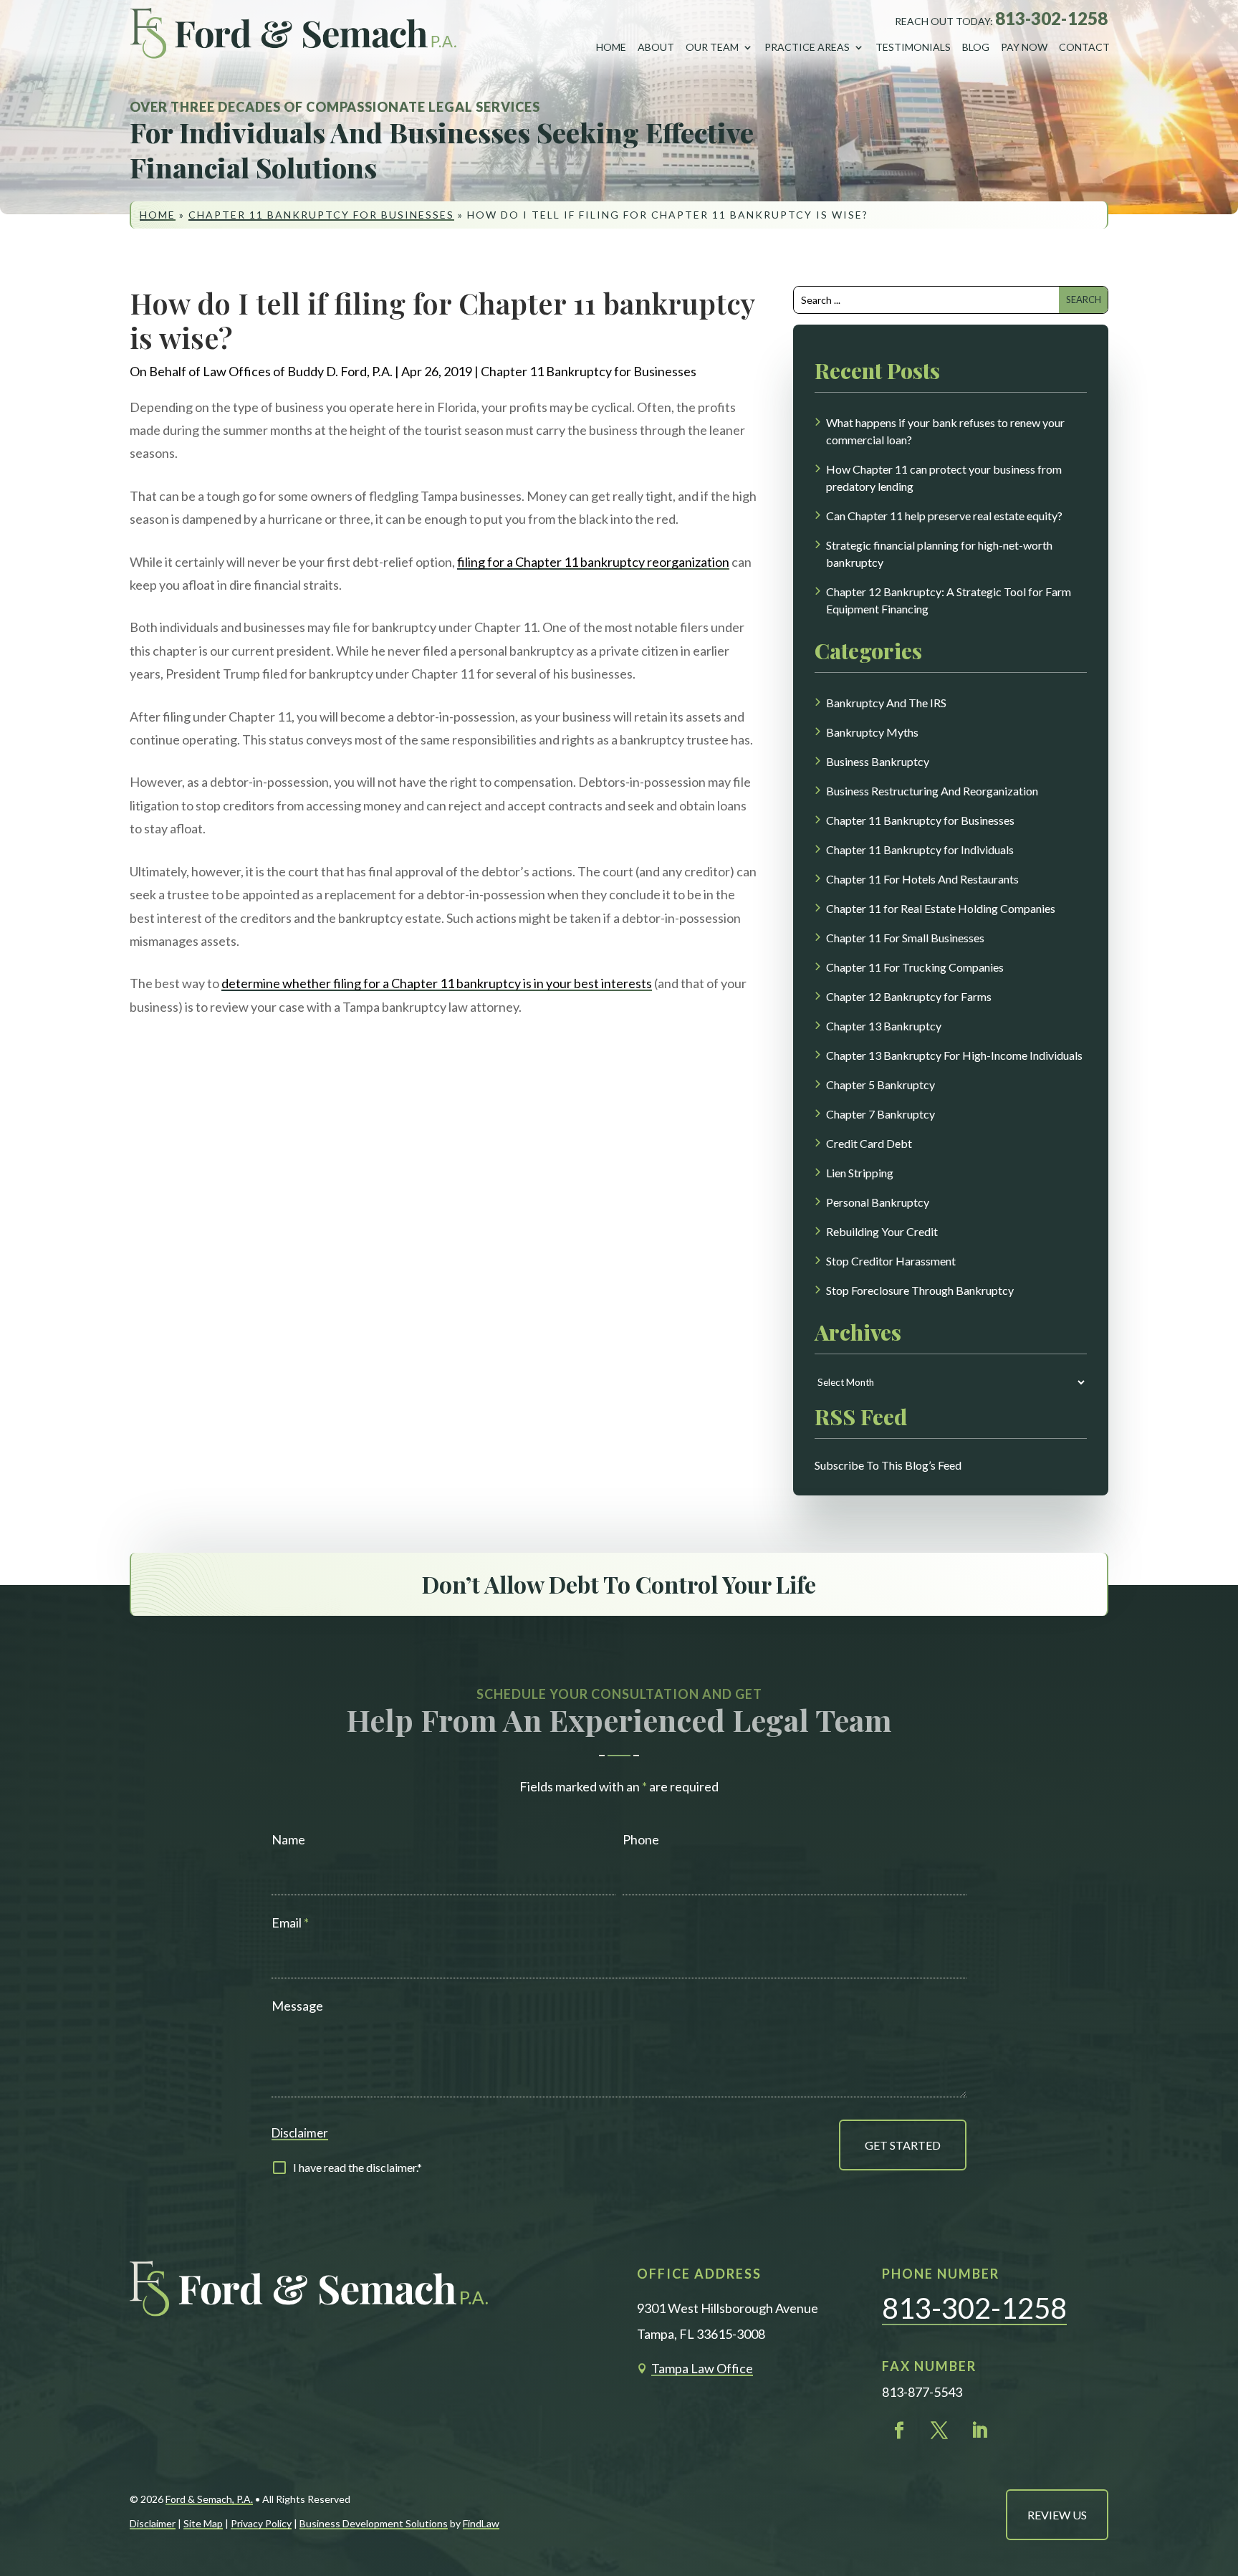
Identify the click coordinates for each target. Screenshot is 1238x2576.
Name (288, 1839)
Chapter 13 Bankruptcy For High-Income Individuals (954, 1055)
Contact (1084, 47)
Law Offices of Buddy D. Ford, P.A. (298, 371)
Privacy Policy (261, 2523)
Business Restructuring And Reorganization (932, 791)
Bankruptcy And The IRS (886, 703)
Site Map (203, 2523)
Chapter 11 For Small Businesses (905, 938)
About (656, 47)
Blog (976, 47)
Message (297, 2006)
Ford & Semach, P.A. (209, 2499)
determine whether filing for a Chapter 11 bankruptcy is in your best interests (437, 983)
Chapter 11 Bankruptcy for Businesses (589, 371)
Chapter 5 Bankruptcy (880, 1084)
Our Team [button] (712, 47)
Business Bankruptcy (878, 761)
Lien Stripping (860, 1173)
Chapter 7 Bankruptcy (880, 1114)
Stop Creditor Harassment (891, 1261)
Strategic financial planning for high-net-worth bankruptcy (939, 554)
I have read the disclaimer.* (358, 2167)
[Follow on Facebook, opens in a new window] (899, 2431)
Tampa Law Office (702, 2368)
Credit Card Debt (869, 1143)
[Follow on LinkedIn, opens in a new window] (979, 2431)
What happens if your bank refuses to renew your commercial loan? (945, 431)
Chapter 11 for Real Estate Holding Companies (941, 908)
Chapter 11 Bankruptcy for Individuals (920, 849)
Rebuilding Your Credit (882, 1231)
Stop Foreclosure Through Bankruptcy (920, 1290)
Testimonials (913, 47)
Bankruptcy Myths (872, 732)
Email (290, 1923)
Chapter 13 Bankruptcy (884, 1026)
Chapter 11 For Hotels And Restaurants (922, 879)
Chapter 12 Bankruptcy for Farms (909, 996)
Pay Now (1024, 47)
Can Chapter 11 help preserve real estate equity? (944, 516)
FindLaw (481, 2523)
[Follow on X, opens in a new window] (939, 2431)
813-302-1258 (1051, 18)
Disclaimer (300, 2133)
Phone (641, 1839)
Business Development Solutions (374, 2523)
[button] (1214, 2466)
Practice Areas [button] (807, 47)
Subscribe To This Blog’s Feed (888, 1465)
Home (611, 47)
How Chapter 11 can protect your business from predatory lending (944, 478)
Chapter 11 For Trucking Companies (915, 967)
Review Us (1057, 2515)
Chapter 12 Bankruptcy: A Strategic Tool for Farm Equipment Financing (949, 600)
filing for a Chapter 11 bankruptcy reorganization (593, 562)
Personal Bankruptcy (878, 1202)
